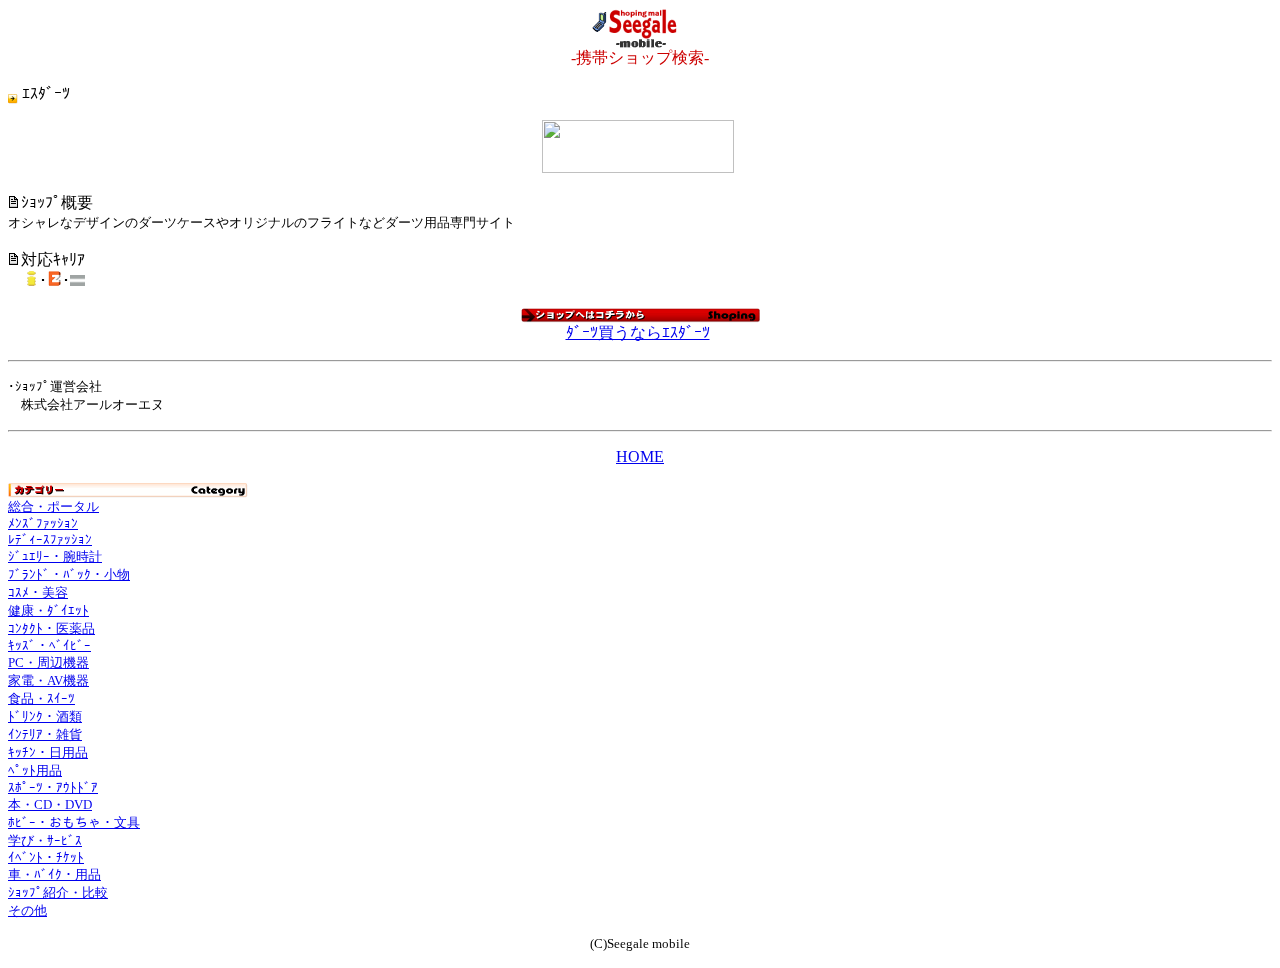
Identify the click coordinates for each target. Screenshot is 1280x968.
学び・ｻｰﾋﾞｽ (45, 840)
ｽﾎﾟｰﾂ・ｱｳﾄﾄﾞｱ (53, 787)
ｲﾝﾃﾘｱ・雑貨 (45, 734)
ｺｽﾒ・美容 (38, 592)
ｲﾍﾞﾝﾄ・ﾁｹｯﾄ (46, 857)
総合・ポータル (53, 506)
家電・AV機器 (48, 680)
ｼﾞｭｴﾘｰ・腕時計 (55, 556)
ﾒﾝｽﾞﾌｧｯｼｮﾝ (43, 523)
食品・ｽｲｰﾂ (41, 698)
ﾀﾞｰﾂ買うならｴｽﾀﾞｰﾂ (638, 332)
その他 (27, 910)
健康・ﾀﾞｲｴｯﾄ (48, 610)
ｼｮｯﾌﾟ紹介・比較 (58, 892)
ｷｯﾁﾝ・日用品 (48, 752)
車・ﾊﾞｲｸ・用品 (54, 874)
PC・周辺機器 (48, 662)
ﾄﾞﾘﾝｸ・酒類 (45, 716)
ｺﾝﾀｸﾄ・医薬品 (51, 628)
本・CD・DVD (50, 804)
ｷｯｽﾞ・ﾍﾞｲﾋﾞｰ (49, 645)
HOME (640, 456)
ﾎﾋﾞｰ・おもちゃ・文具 (74, 822)
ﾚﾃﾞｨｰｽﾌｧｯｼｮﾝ (50, 539)
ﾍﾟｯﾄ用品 (35, 770)
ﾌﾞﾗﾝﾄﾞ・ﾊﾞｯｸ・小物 (69, 574)
